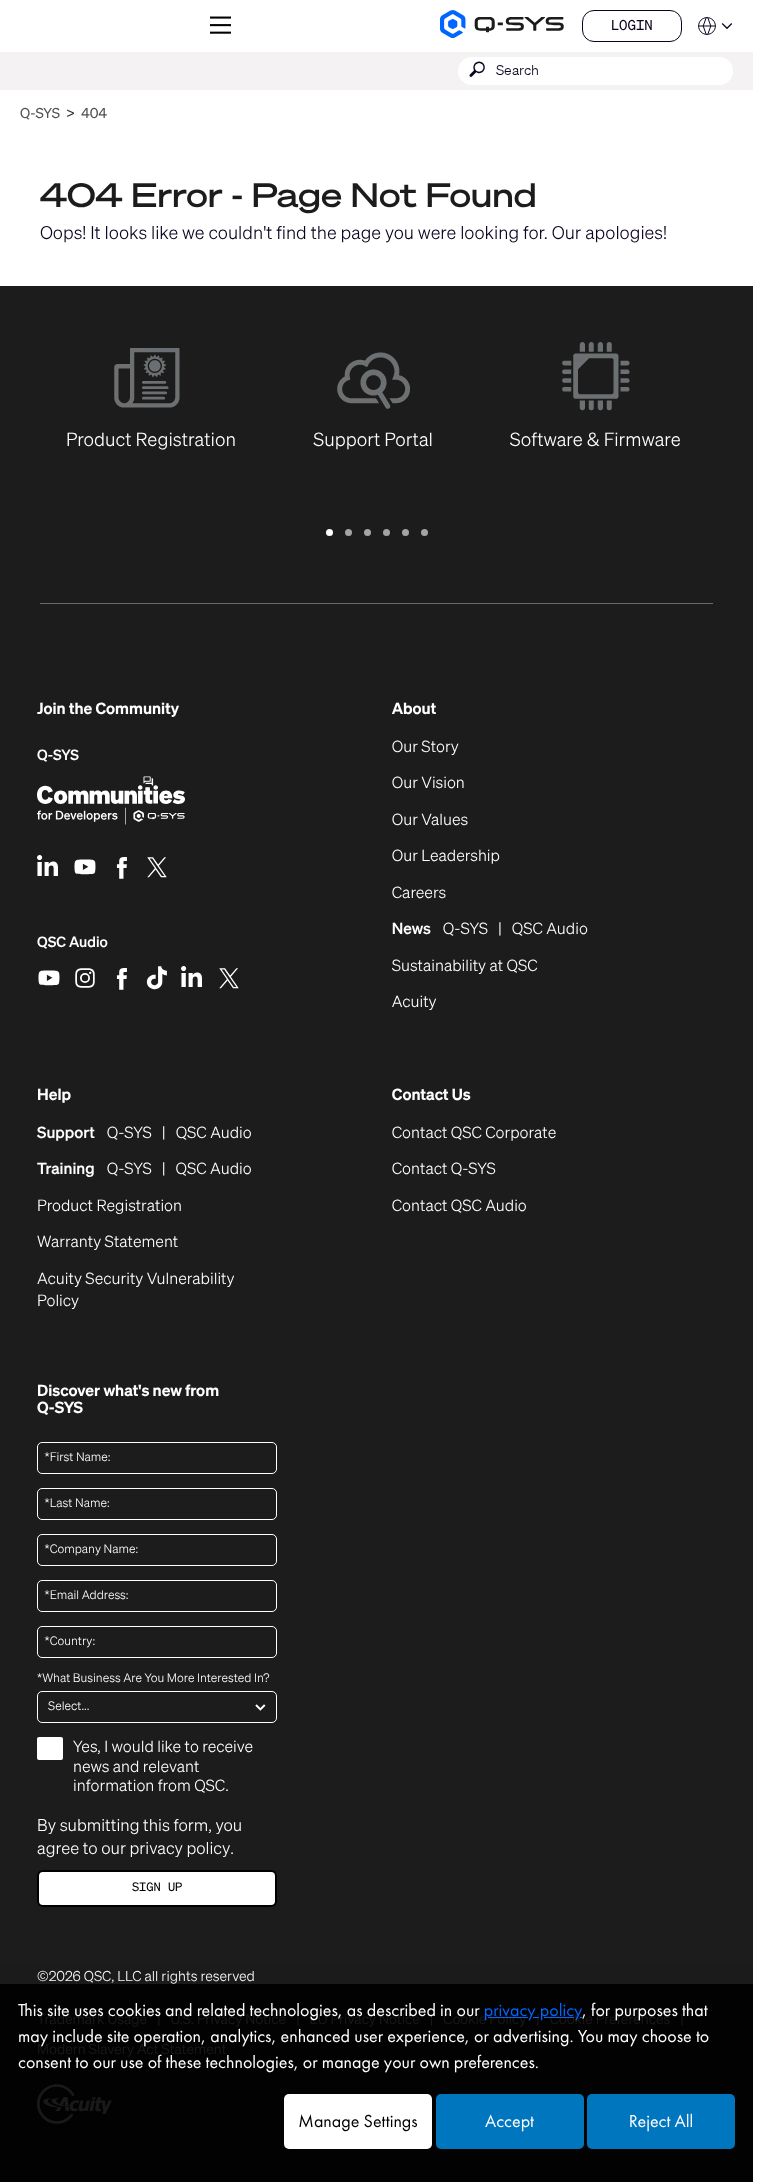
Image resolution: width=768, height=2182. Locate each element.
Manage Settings (357, 2121)
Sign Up (157, 1887)
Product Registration (109, 1206)
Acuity (414, 1002)
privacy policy (179, 1848)
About (414, 709)
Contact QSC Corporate (474, 1133)
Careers (419, 893)
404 (94, 113)
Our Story (425, 747)
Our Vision (428, 783)
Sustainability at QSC (465, 966)
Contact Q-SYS (444, 1168)
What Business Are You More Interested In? (153, 1679)
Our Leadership (446, 856)
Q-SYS (40, 113)
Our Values (430, 820)
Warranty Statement (107, 1242)
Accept (509, 2121)
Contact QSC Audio (459, 1206)
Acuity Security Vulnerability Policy (135, 1290)
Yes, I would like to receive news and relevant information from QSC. (163, 1766)
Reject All (661, 2121)
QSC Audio (72, 949)
